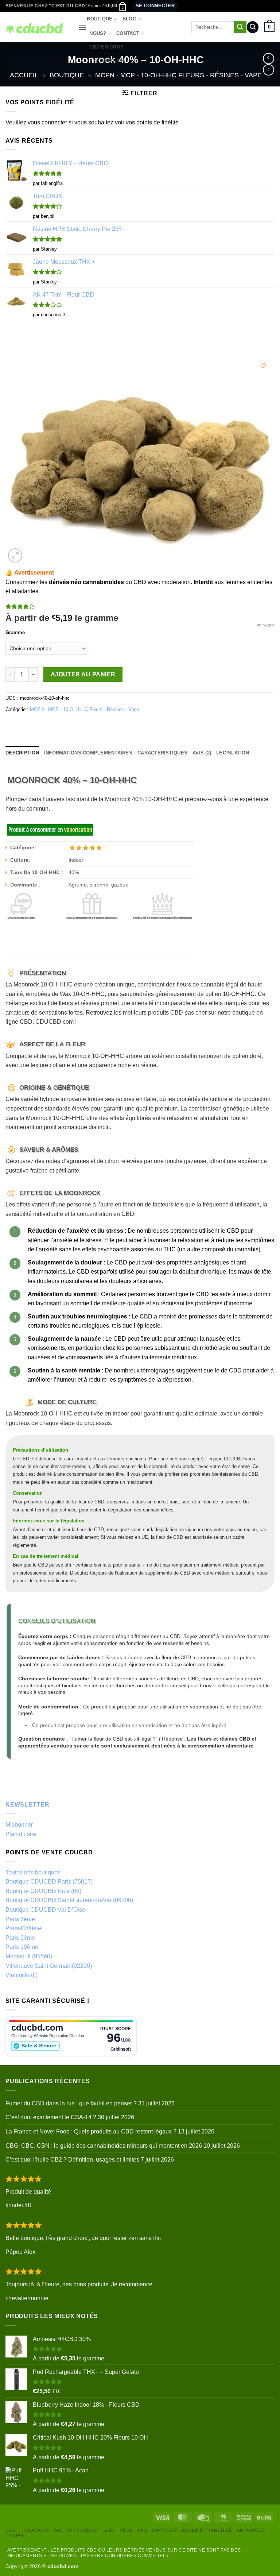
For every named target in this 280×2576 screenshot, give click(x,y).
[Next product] (269, 59)
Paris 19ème (22, 1947)
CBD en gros (106, 47)
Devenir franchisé (207, 2530)
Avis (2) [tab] (202, 753)
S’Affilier (165, 2530)
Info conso (83, 2530)
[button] (107, 6)
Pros (126, 2530)
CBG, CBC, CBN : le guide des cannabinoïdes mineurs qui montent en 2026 (104, 2146)
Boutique (100, 19)
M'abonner (19, 1825)
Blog (129, 19)
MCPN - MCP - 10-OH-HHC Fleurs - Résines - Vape (178, 75)
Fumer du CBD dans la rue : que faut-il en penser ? (71, 2103)
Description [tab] (22, 753)
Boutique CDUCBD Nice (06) (43, 1891)
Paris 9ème (20, 1938)
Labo (109, 2530)
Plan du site (21, 1834)
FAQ (142, 2530)
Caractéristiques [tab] (162, 753)
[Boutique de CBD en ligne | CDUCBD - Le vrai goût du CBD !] (36, 27)
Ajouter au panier (83, 674)
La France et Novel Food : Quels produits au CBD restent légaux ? (91, 2131)
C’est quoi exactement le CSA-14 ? (51, 2117)
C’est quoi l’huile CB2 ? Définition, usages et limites (72, 2160)
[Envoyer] (240, 27)
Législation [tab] (233, 753)
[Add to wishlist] (263, 366)
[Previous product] (269, 70)
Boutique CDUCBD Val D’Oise (45, 1910)
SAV (59, 2530)
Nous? (98, 33)
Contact (128, 33)
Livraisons (35, 2530)
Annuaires (251, 2530)
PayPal (16, 2536)
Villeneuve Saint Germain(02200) (49, 1966)
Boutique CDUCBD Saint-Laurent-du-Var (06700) (69, 1900)
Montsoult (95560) (29, 1956)
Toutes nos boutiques (33, 1872)
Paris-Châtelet (24, 1928)
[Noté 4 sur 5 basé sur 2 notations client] (140, 606)
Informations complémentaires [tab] (88, 753)
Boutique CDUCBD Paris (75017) (49, 1882)
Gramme (15, 633)
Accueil (24, 75)
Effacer (265, 626)
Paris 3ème (20, 1919)
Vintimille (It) (22, 1975)
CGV (11, 2530)
